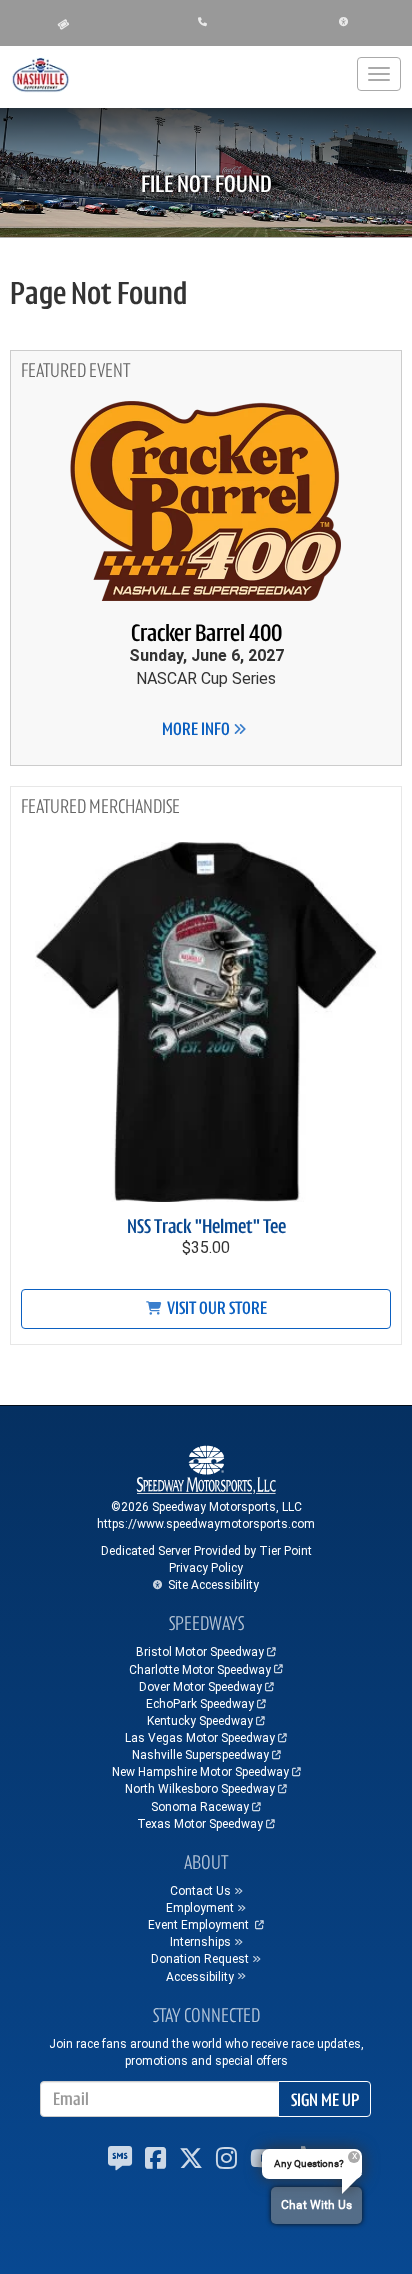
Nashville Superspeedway (200, 1755)
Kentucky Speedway (200, 1721)
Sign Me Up (325, 2100)
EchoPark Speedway (200, 1704)
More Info (197, 729)
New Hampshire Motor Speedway (200, 1772)
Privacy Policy (206, 1568)
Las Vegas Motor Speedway (200, 1738)
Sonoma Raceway (200, 1807)
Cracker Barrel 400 (206, 633)
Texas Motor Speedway (200, 1824)
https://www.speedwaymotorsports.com (206, 1524)
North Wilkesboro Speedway (200, 1789)
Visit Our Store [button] (215, 1308)
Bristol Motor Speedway (200, 1652)
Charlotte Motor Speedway (200, 1670)
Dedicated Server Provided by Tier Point (206, 1551)
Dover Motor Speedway (200, 1687)
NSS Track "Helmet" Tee (206, 1226)
